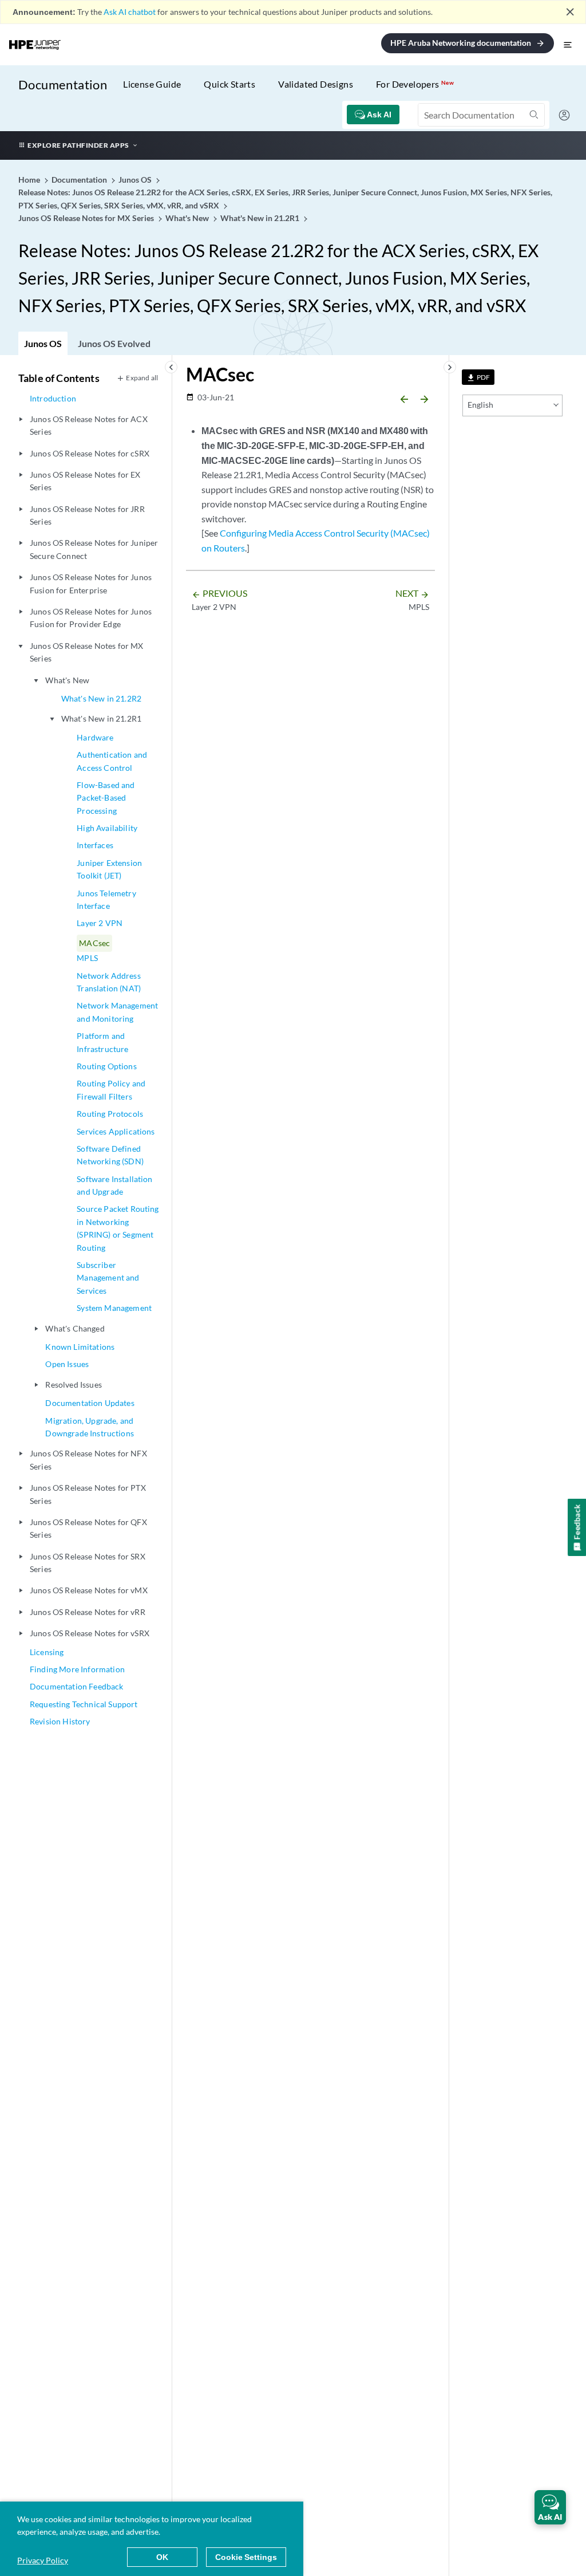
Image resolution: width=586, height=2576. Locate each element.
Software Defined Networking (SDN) (110, 1155)
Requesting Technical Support (84, 1704)
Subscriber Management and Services (108, 1278)
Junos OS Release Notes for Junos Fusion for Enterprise (91, 583)
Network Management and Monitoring (117, 1012)
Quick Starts (229, 84)
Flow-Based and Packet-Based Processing (106, 798)
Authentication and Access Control (112, 761)
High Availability (107, 828)
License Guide (152, 84)
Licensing (47, 1652)
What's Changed (75, 1328)
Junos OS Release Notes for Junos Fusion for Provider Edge (91, 618)
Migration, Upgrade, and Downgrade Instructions (90, 1427)
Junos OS (43, 343)
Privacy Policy (43, 2560)
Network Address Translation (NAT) (109, 982)
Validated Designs (316, 84)
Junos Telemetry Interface (106, 899)
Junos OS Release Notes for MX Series (87, 652)
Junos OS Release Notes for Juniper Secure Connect (94, 549)
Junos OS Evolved (114, 343)
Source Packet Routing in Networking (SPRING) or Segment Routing (118, 1228)
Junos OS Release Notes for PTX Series (88, 1494)
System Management (114, 1308)
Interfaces (95, 845)
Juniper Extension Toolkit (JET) (109, 869)
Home (30, 180)
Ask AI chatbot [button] (130, 12)
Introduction (53, 398)
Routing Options (106, 1066)
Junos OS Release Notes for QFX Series (88, 1528)
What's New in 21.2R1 (101, 718)
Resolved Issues (73, 1384)
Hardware (95, 737)
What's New (67, 680)
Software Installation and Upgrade (114, 1185)
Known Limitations (80, 1347)
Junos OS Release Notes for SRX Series (88, 1563)
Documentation (63, 84)
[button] (550, 2507)
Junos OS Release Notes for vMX (89, 1590)
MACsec (94, 943)
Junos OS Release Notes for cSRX (90, 453)
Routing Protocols (110, 1114)
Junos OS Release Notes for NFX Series (88, 1460)
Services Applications (116, 1131)
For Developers (415, 84)
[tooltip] (478, 377)
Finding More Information (77, 1669)
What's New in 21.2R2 (101, 698)
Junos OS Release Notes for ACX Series (89, 425)
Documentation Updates (90, 1403)
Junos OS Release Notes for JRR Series (87, 515)
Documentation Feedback (77, 1686)
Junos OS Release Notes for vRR (88, 1612)
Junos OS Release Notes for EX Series (85, 481)
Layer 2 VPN (100, 923)
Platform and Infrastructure (102, 1042)
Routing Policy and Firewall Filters (111, 1090)
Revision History (60, 1721)
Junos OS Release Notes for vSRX (90, 1633)
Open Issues (67, 1364)
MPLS (87, 958)
